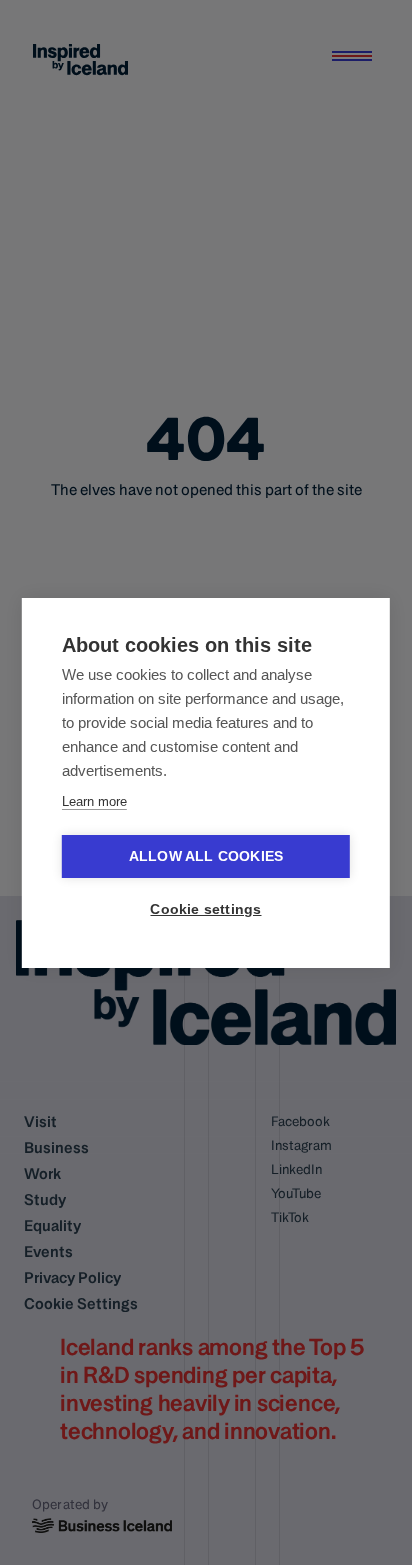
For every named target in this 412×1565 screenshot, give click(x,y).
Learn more (94, 801)
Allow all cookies (206, 856)
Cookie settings (205, 909)
